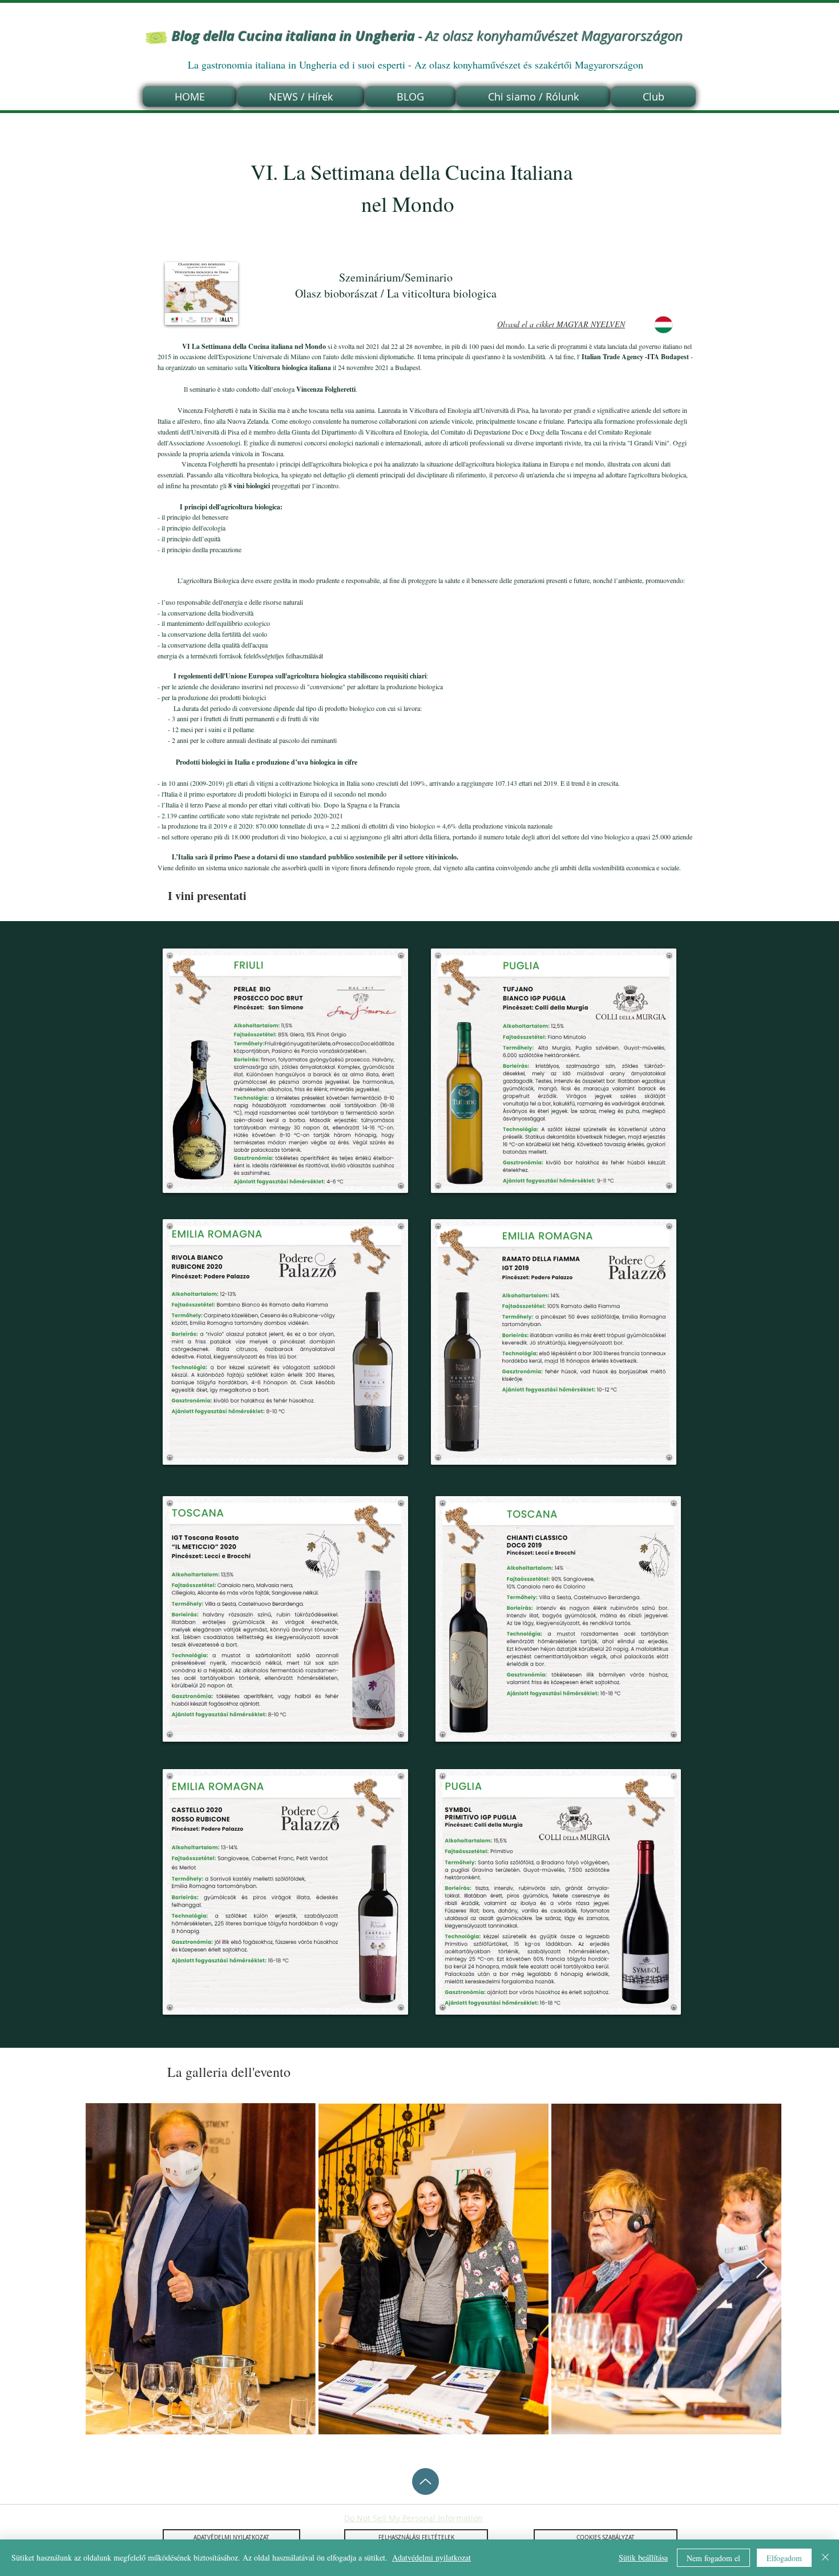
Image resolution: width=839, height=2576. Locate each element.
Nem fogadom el (713, 2558)
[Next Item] (762, 2268)
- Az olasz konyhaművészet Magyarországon (427, 36)
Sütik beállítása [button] (643, 2557)
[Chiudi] (825, 2558)
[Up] (425, 2481)
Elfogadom (784, 2558)
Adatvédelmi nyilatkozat (431, 2557)
